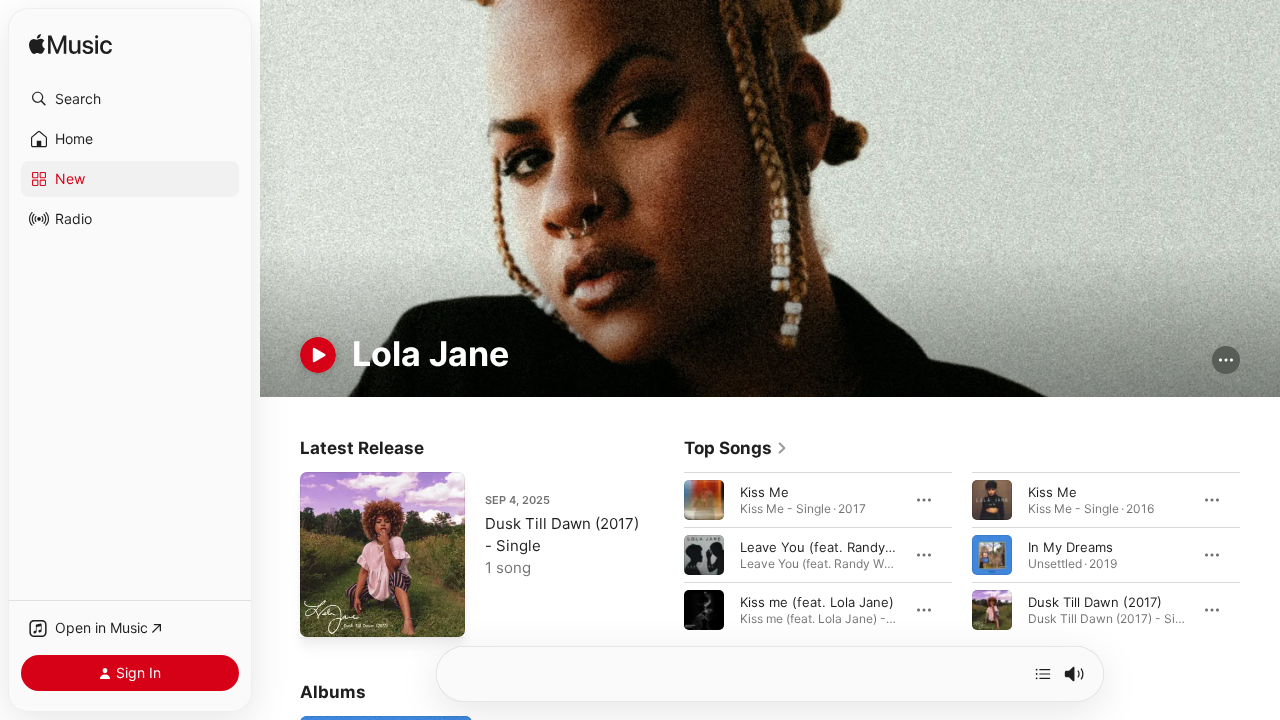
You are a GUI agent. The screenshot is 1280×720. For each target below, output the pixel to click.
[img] (70, 45)
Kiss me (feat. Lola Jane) (817, 601)
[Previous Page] (664, 554)
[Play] (318, 355)
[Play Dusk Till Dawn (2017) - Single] (325, 612)
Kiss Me (764, 491)
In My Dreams (1070, 546)
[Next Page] (1260, 554)
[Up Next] (1043, 674)
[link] (736, 448)
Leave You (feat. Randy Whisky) (839, 546)
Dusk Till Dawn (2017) (1095, 601)
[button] (130, 99)
